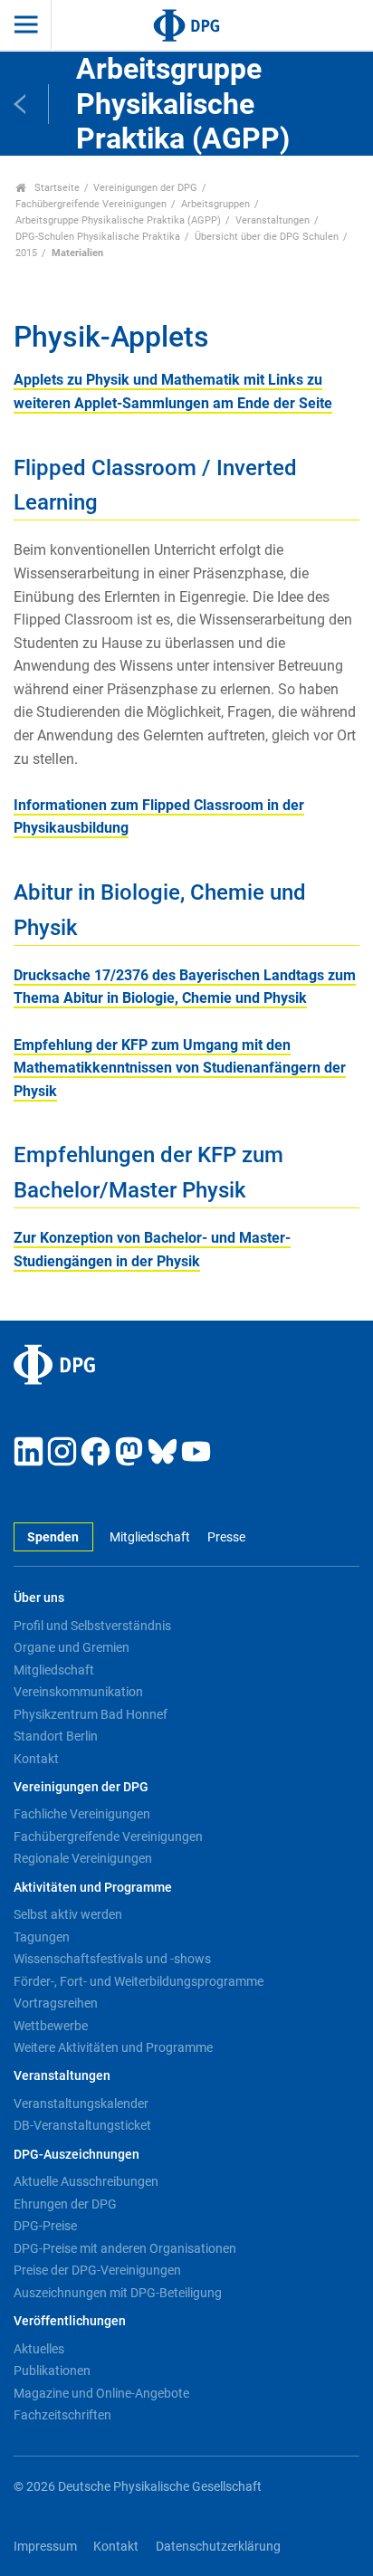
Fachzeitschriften (62, 2415)
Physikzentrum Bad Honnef (91, 1714)
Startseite (56, 188)
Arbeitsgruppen (215, 204)
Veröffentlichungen (70, 2321)
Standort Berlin (56, 1736)
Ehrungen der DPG (65, 2204)
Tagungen (42, 1937)
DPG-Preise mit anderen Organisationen (125, 2248)
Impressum (45, 2547)
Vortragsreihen (56, 2003)
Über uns (39, 1598)
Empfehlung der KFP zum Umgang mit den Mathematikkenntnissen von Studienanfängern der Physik (180, 1068)
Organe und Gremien (72, 1647)
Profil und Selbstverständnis (92, 1626)
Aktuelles (39, 2349)
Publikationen (52, 2371)
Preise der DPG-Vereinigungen (97, 2270)
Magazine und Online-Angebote (101, 2393)
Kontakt (36, 1759)
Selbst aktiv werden (68, 1914)
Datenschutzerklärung (218, 2547)
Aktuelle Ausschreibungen (86, 2181)
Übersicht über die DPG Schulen (267, 237)
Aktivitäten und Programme (93, 1888)
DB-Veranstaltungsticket (82, 2125)
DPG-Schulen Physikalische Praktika (98, 237)
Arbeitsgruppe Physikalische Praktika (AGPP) (118, 220)
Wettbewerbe (51, 2026)
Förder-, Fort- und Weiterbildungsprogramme (139, 1981)
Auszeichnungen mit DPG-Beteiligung (118, 2293)
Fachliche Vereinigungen (82, 1814)
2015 (26, 253)
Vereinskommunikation (78, 1692)
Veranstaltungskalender (81, 2104)
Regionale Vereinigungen (83, 1858)
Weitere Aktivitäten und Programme (113, 2047)
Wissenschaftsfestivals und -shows (112, 1959)
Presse (226, 1537)
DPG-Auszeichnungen (77, 2155)
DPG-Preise (45, 2226)
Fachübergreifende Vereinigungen (91, 204)
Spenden (53, 1537)
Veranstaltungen (273, 220)
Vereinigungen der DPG (145, 188)
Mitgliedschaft (150, 1537)
